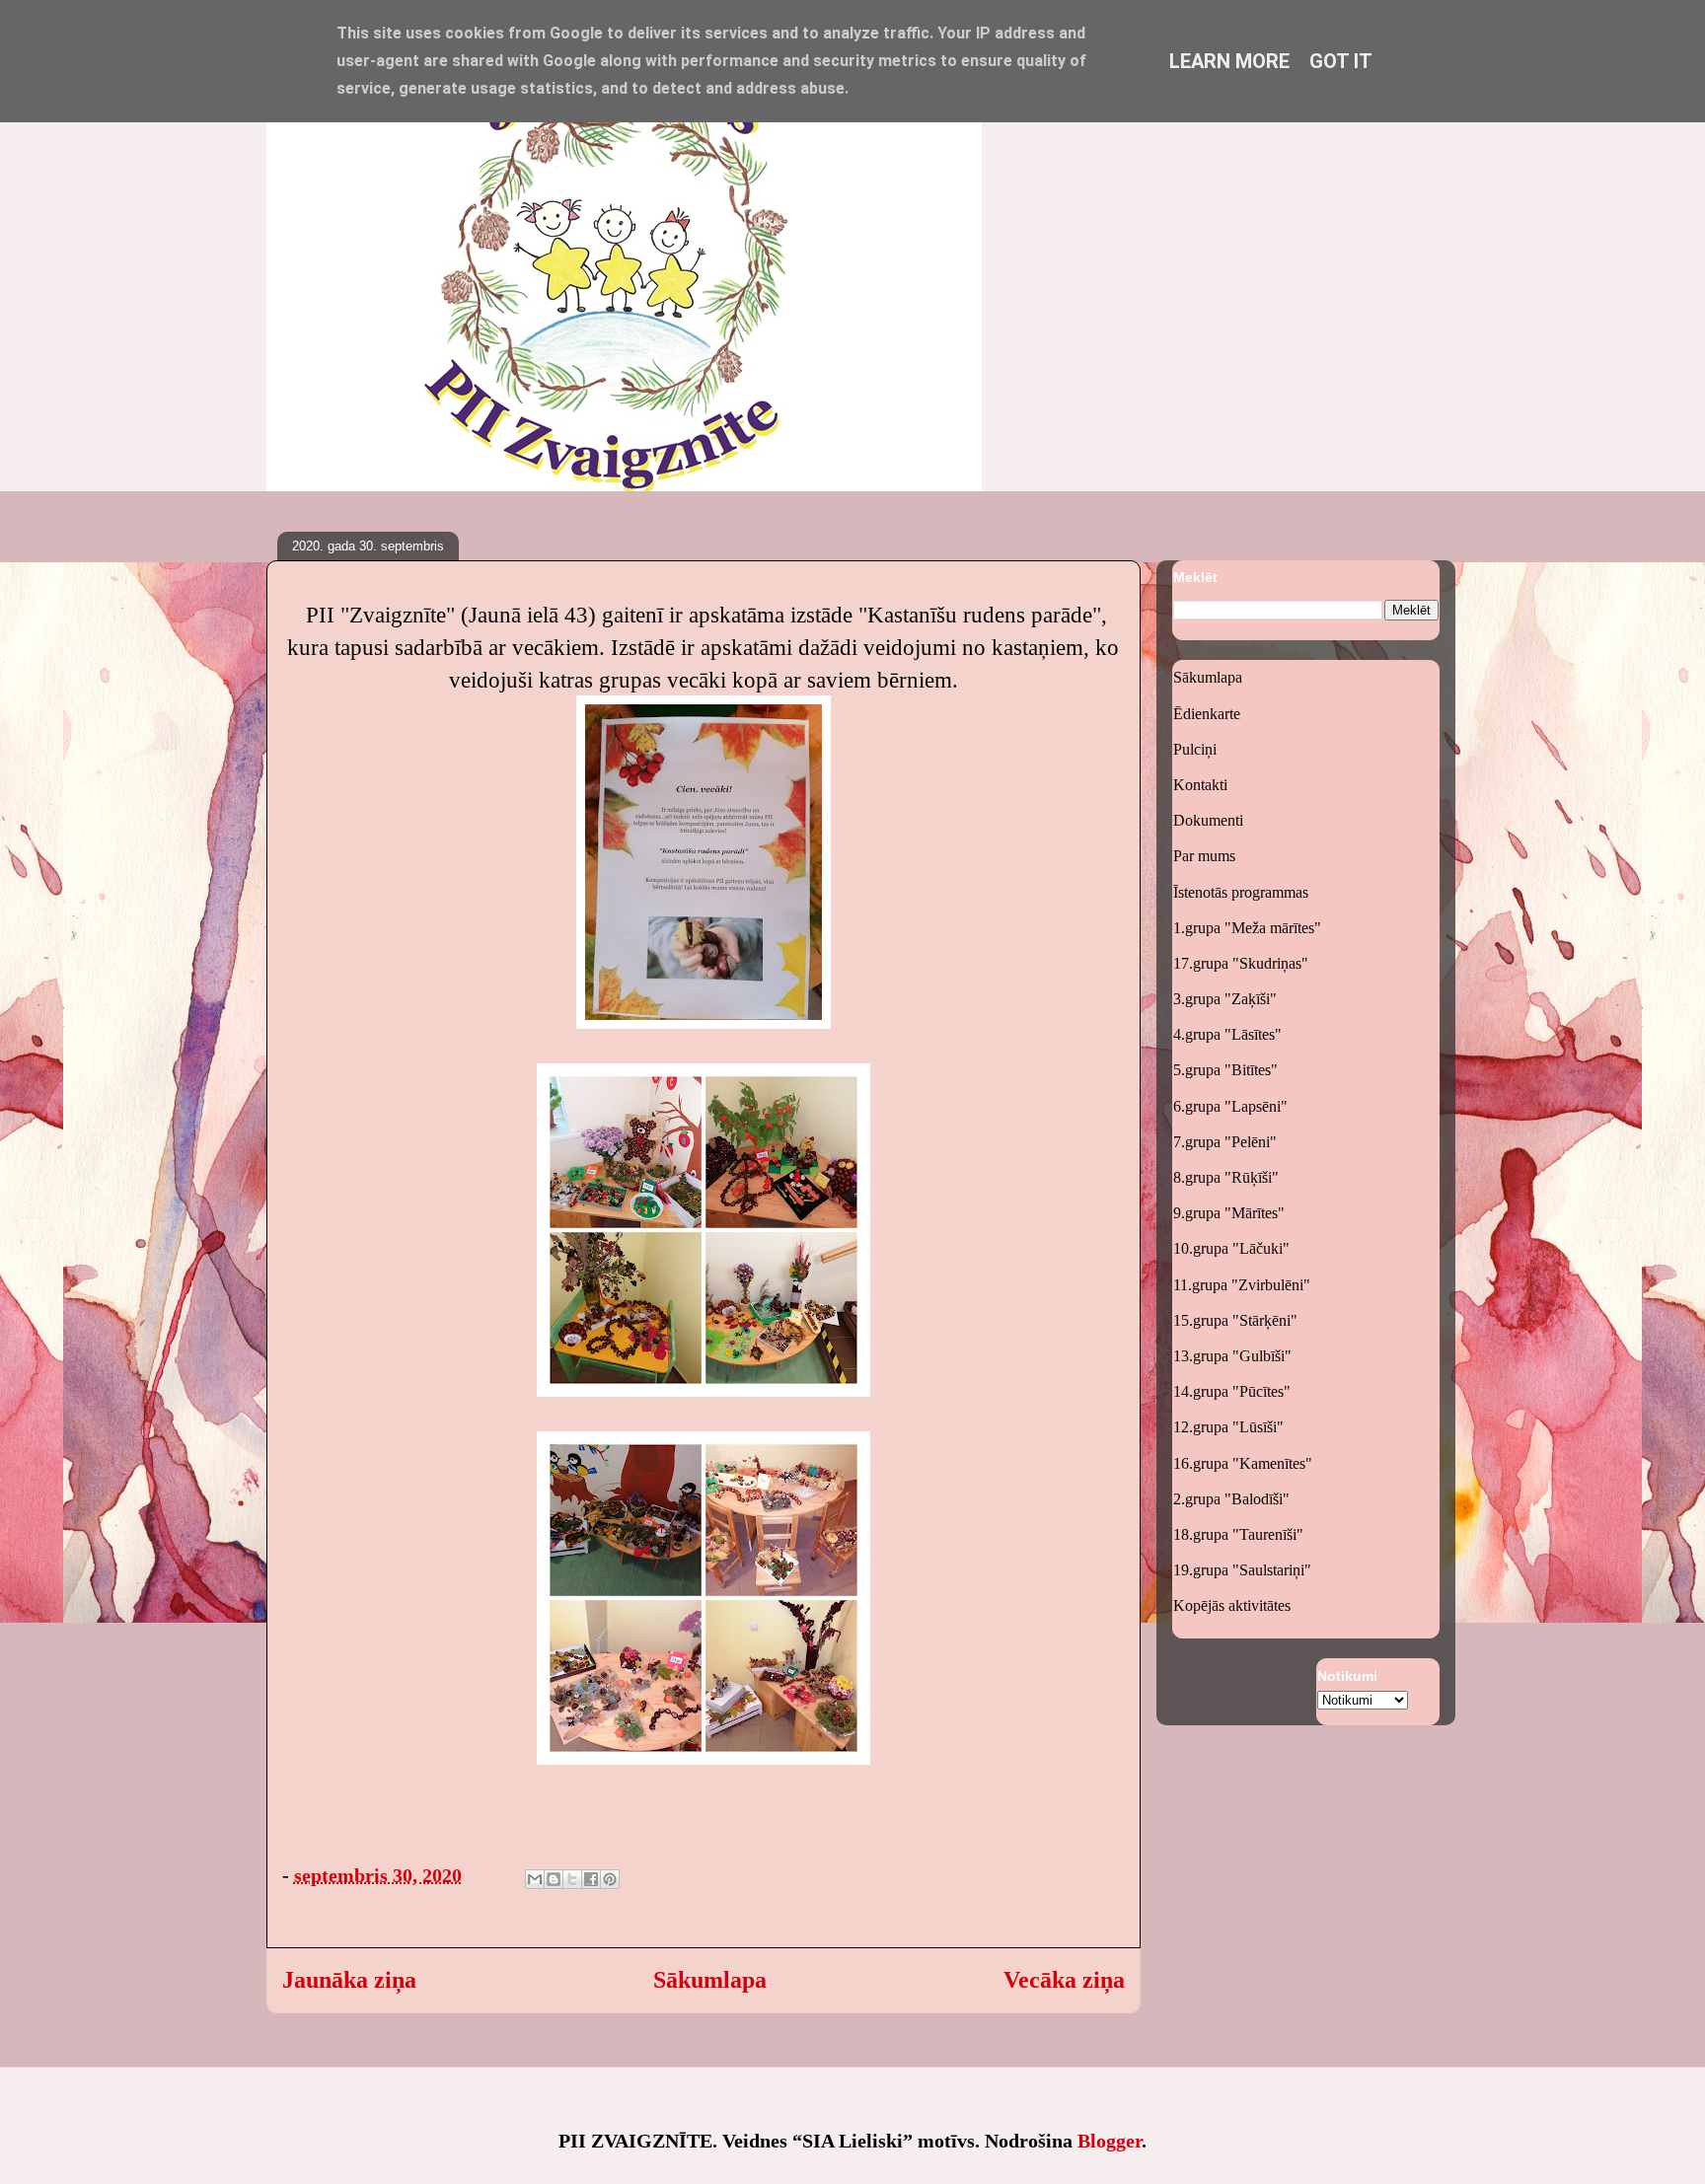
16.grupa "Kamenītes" (1243, 1463)
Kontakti (1200, 785)
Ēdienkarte (1207, 714)
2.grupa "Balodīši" (1231, 1499)
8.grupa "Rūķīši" (1226, 1177)
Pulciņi (1195, 749)
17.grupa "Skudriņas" (1241, 963)
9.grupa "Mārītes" (1229, 1213)
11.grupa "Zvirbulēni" (1242, 1285)
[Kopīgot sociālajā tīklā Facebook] (591, 1879)
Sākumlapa (710, 1980)
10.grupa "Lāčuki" (1231, 1248)
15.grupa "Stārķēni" (1235, 1320)
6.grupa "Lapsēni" (1230, 1106)
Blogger (1110, 2141)
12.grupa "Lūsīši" (1228, 1427)
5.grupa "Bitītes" (1225, 1070)
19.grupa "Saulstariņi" (1242, 1570)
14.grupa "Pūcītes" (1232, 1391)
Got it (1341, 61)
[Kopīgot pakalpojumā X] (572, 1879)
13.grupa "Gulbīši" (1232, 1356)
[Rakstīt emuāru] (554, 1879)
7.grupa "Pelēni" (1225, 1142)
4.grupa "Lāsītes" (1227, 1034)
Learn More (1229, 61)
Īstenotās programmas (1241, 892)
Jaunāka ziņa (349, 1980)
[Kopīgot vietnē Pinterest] (610, 1879)
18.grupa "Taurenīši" (1238, 1534)
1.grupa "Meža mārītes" (1247, 928)
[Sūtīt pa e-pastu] (535, 1879)
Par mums (1204, 856)
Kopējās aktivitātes (1232, 1605)
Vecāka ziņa (1064, 1980)
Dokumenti (1208, 820)
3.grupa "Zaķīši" (1225, 999)
